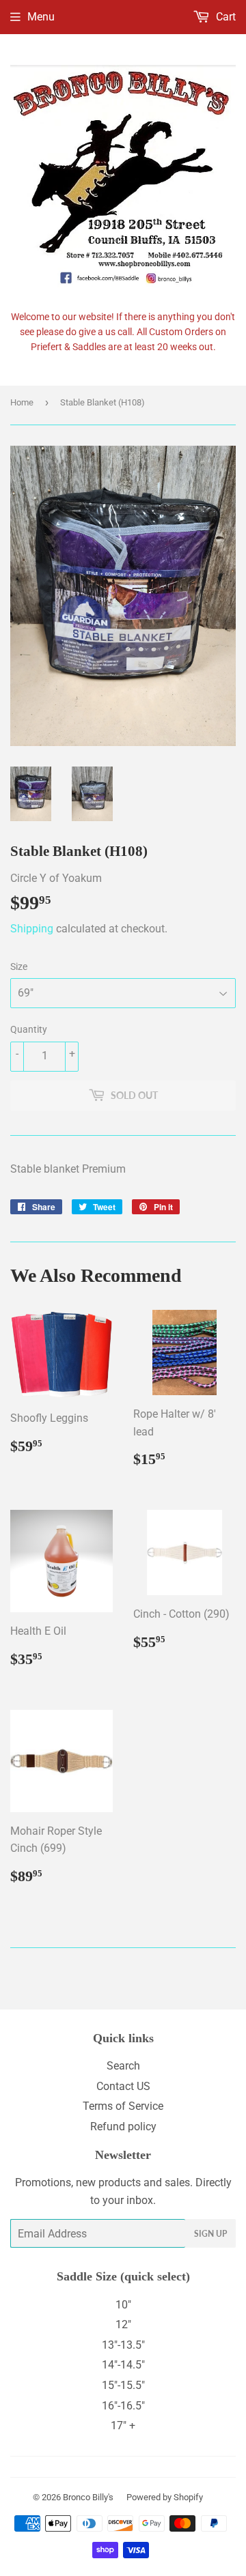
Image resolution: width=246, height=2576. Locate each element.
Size (19, 967)
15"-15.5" (123, 2385)
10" (123, 2305)
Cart (224, 17)
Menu (41, 17)
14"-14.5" (123, 2365)
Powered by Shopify (165, 2497)
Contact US (123, 2086)
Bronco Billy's (88, 2497)
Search (123, 2066)
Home (22, 402)
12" (123, 2324)
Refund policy (123, 2127)
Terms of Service (123, 2106)
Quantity (29, 1029)
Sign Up (210, 2234)
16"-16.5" (123, 2406)
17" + (123, 2425)
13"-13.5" (123, 2345)
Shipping (32, 929)
